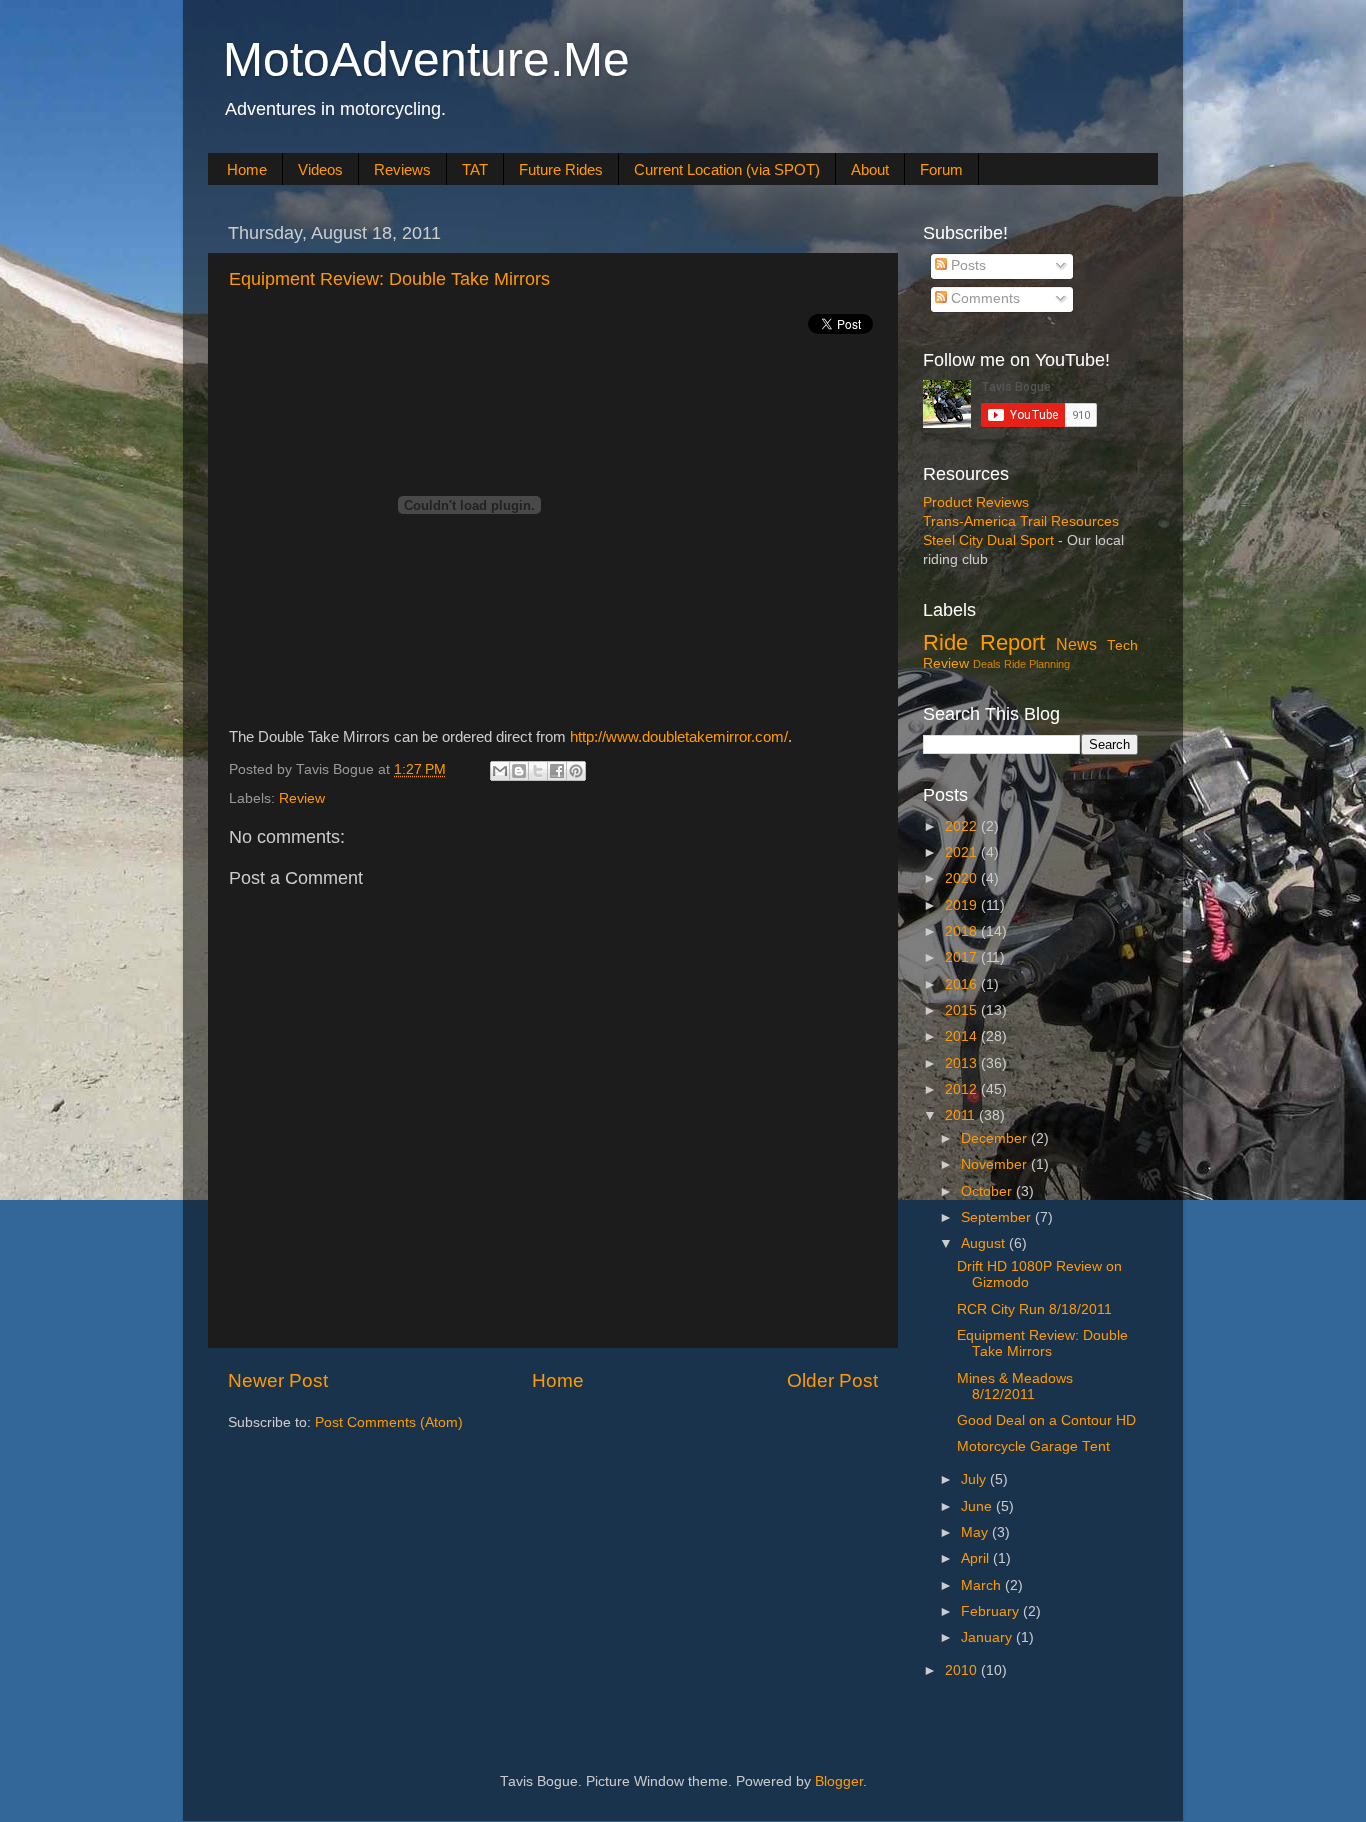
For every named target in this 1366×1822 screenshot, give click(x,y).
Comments (983, 298)
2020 (963, 878)
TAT (475, 169)
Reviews (402, 169)
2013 (963, 1063)
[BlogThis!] (519, 771)
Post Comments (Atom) (389, 1422)
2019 (963, 905)
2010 (963, 1670)
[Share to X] (538, 771)
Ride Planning (1037, 664)
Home (247, 169)
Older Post (832, 1380)
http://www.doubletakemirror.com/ (679, 737)
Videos (320, 169)
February (992, 1611)
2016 (963, 984)
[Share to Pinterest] (576, 771)
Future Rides (561, 169)
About (870, 169)
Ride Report (984, 642)
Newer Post (278, 1380)
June (978, 1506)
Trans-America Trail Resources (1021, 521)
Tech (1122, 645)
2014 (963, 1036)
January (988, 1637)
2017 (963, 957)
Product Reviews (976, 502)
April (977, 1558)
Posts (966, 265)
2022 (963, 826)
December (996, 1138)
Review (302, 798)
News (1076, 644)
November (996, 1164)
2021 (963, 852)
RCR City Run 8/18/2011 (1034, 1309)
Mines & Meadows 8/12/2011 (1015, 1386)
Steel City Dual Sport (988, 540)
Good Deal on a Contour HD (1046, 1420)
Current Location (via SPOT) (727, 169)
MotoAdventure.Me (426, 59)
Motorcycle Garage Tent (1033, 1446)
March (983, 1585)
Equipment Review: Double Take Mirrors (389, 279)
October (988, 1191)
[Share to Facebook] (557, 771)
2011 (962, 1115)
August (985, 1243)
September (998, 1217)
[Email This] (500, 771)
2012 (963, 1089)
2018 (963, 931)
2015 (963, 1010)
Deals (987, 664)
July (975, 1479)
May (976, 1532)
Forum (941, 169)
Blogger (839, 1781)
